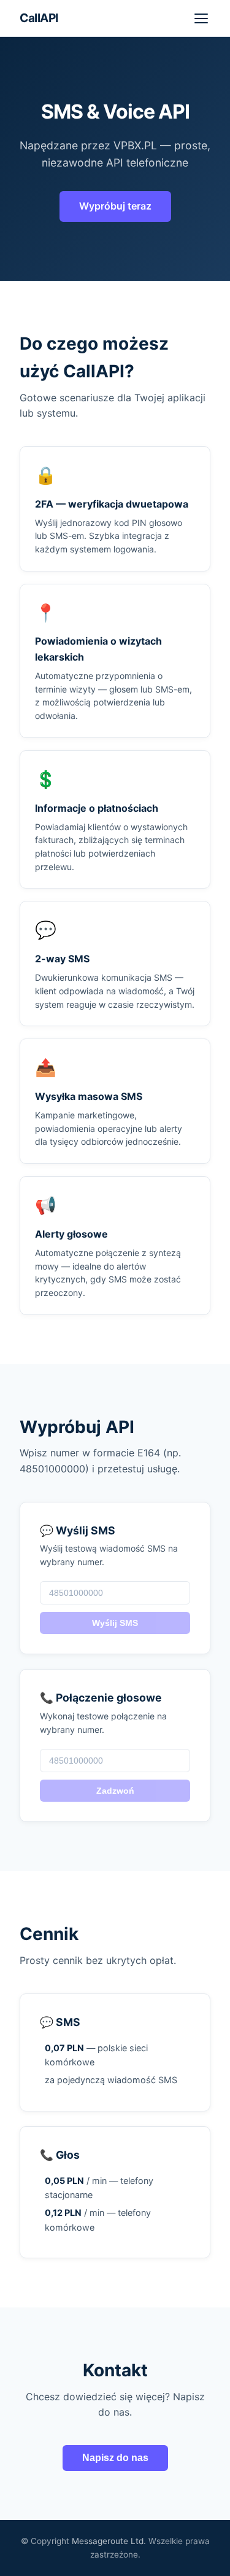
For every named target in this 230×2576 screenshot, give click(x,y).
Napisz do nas (115, 2458)
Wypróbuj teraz (115, 206)
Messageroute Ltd (108, 2541)
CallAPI (39, 18)
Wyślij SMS (115, 1623)
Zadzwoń (115, 1791)
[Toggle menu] (201, 18)
